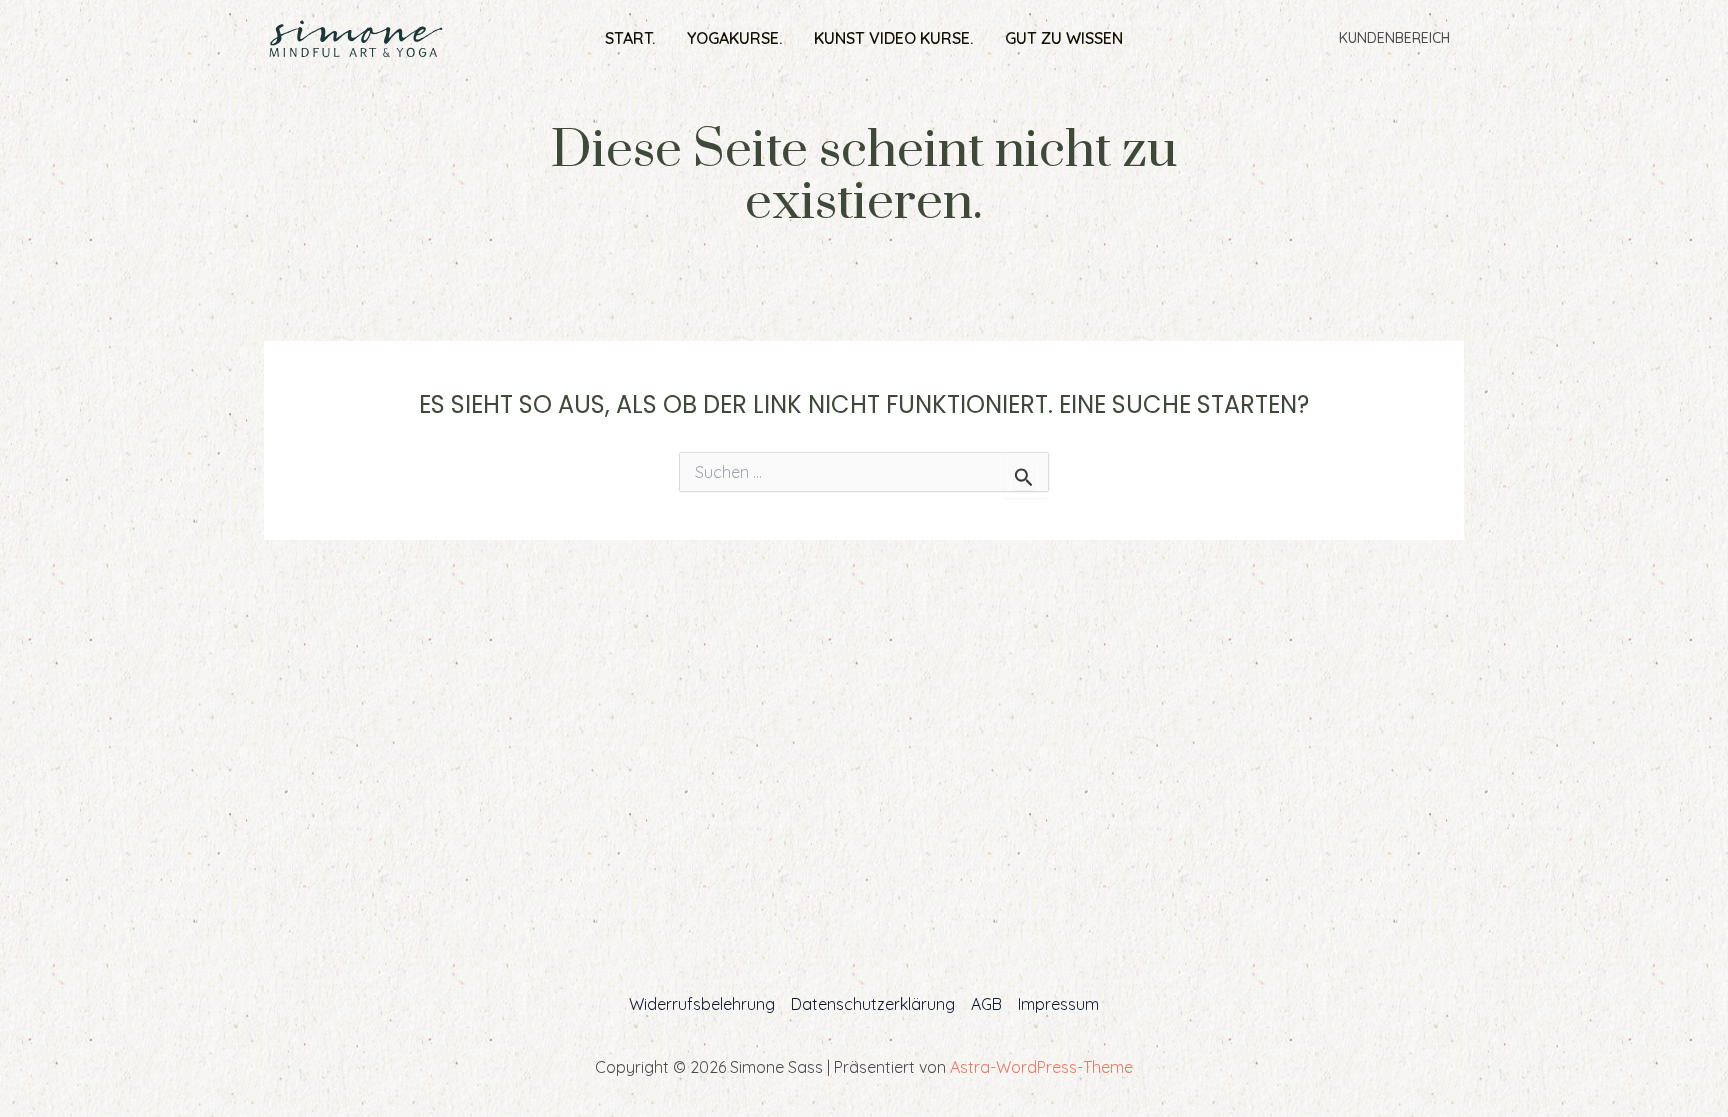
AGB (986, 1004)
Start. (630, 38)
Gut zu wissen (1064, 38)
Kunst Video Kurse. (893, 38)
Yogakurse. (734, 38)
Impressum (1058, 1004)
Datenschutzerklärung (873, 1004)
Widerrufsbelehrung (702, 1004)
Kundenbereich (1394, 38)
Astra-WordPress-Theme (1041, 1067)
